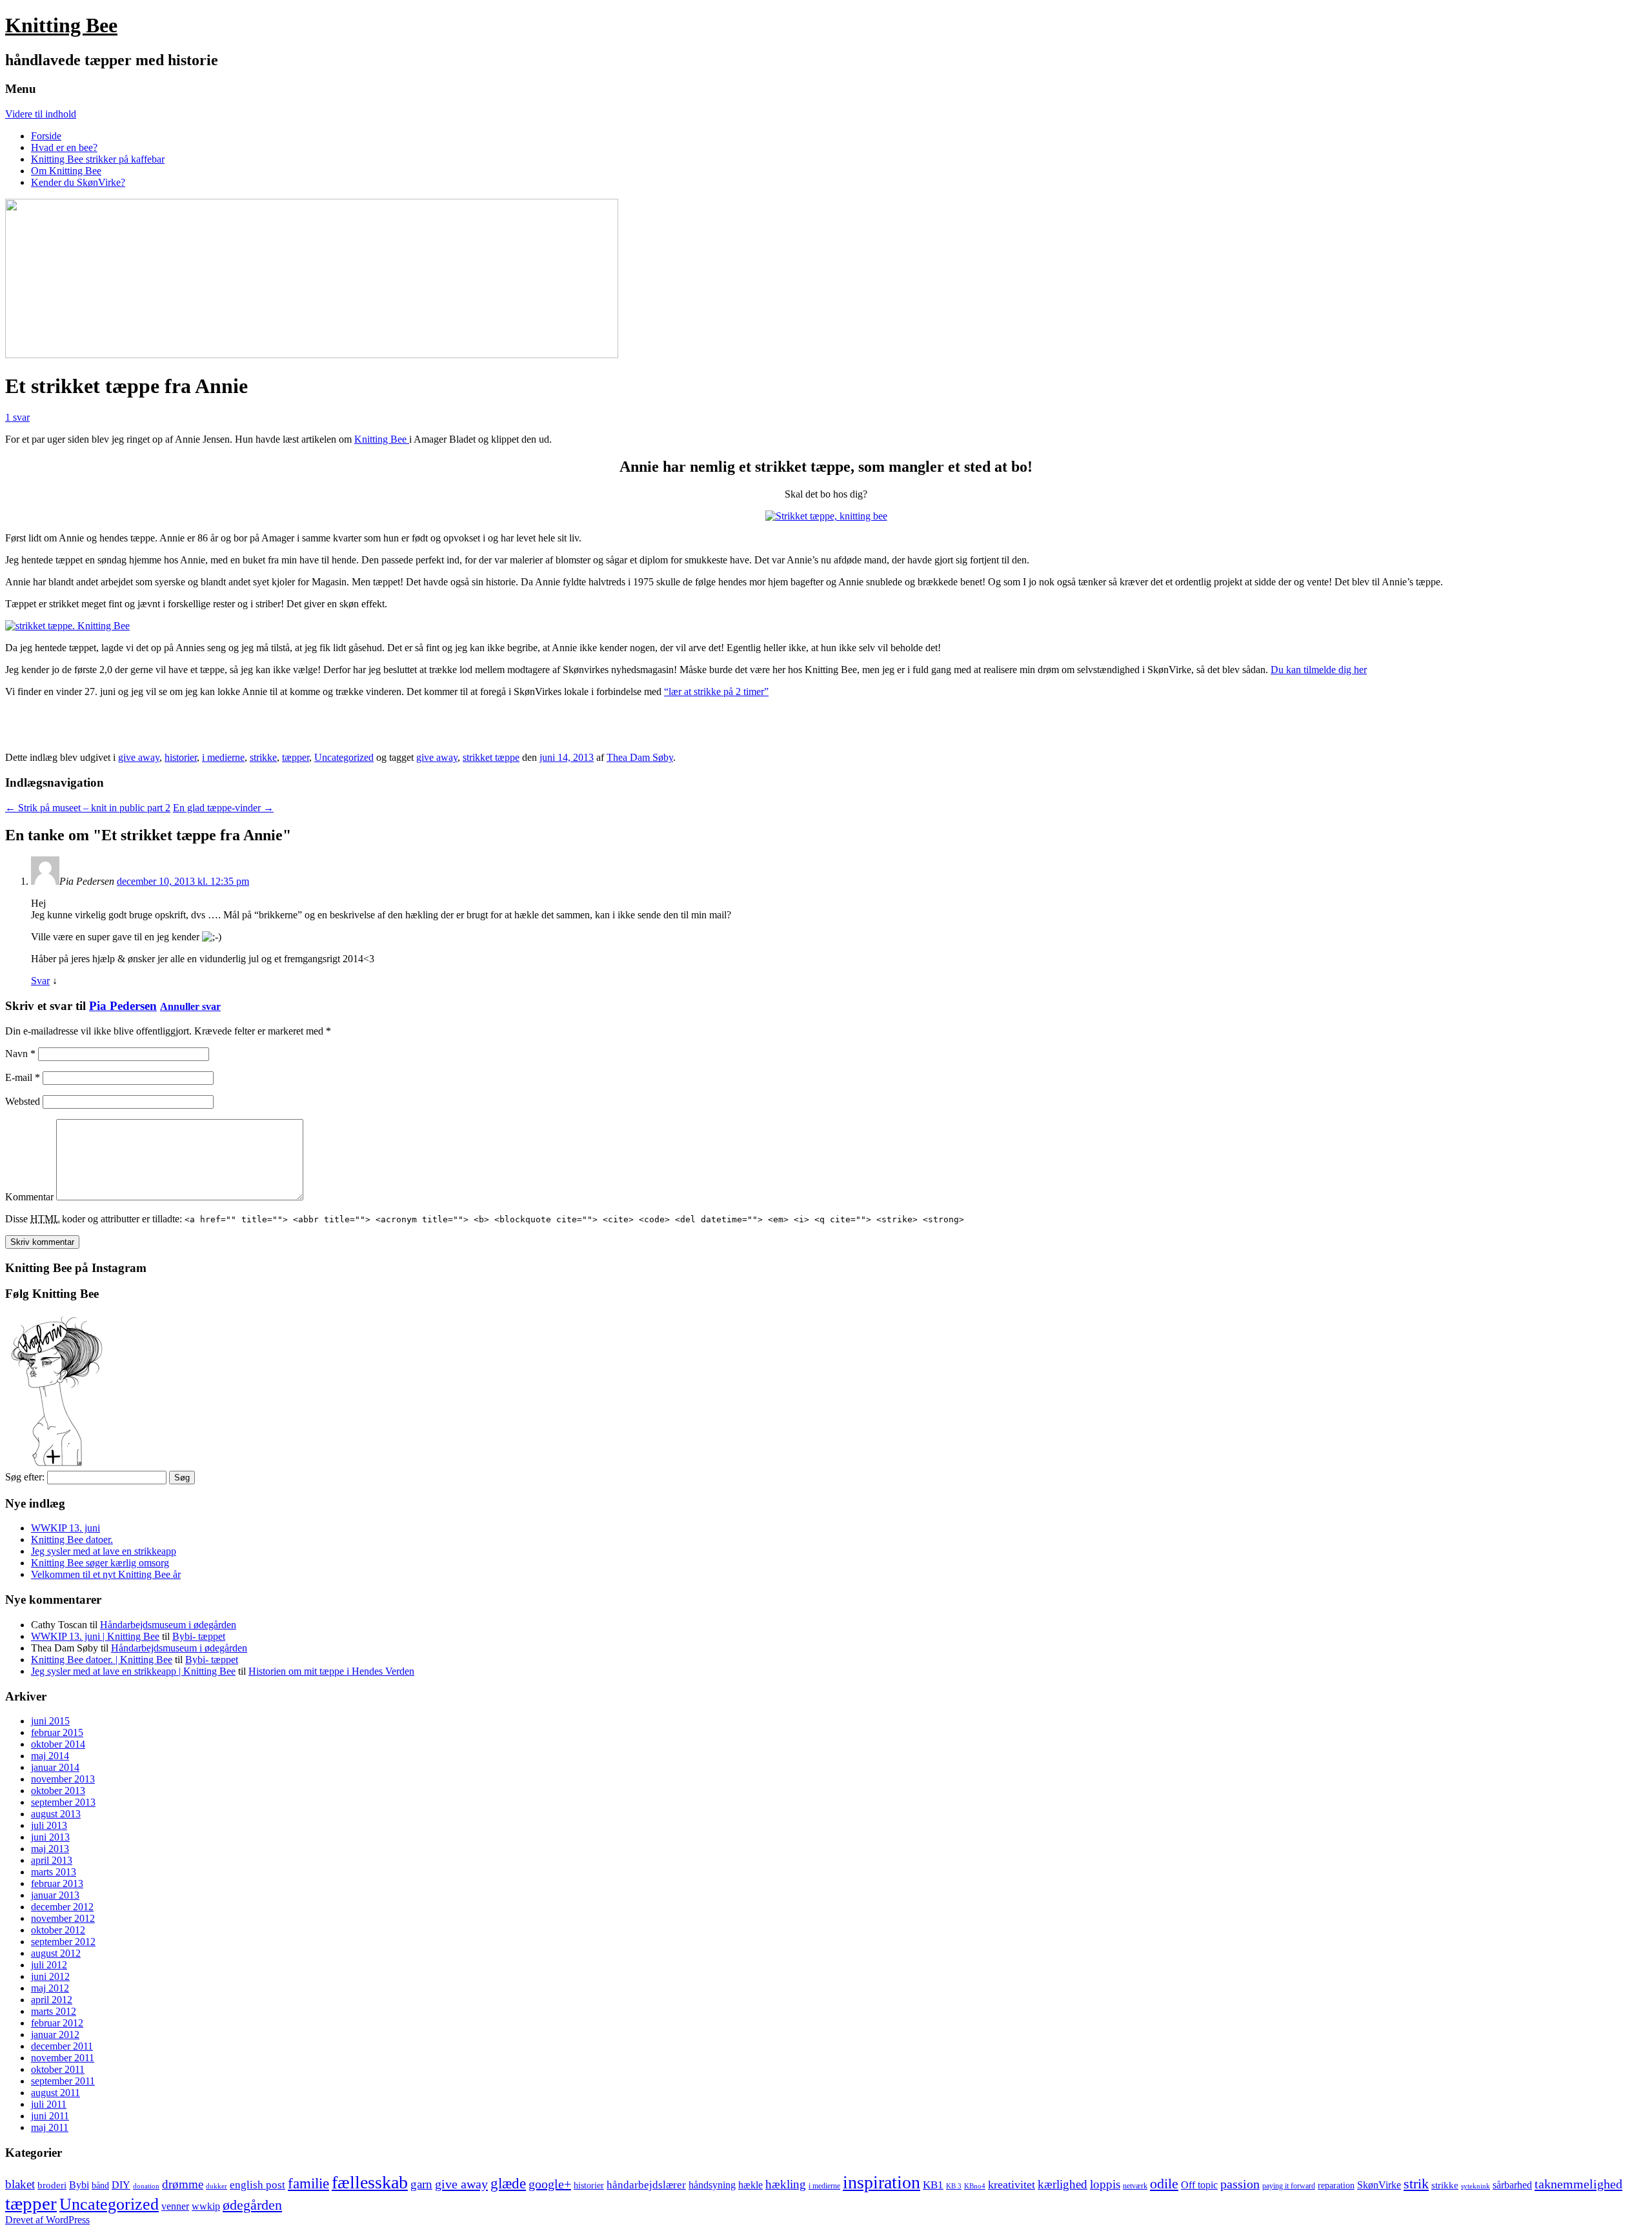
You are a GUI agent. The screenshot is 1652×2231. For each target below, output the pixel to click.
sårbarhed (1512, 2185)
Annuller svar (190, 1006)
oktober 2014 (58, 1744)
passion (1240, 2184)
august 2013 (56, 1814)
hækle (750, 2185)
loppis (1105, 2184)
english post (257, 2185)
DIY (121, 2185)
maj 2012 (50, 1988)
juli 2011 (49, 2104)
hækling (786, 2184)
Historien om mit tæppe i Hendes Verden (331, 1671)
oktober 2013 (58, 1791)
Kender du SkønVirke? (78, 182)
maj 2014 (50, 1756)
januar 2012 (55, 2034)
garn (421, 2184)
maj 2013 (50, 1849)
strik (1416, 2184)
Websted (23, 1101)
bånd (100, 2186)
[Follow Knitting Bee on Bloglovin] (57, 1465)
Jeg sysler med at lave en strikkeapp (104, 1551)
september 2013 (63, 1802)
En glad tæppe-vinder (223, 808)
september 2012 (63, 1942)
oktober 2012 (58, 1930)
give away (139, 757)
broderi (52, 2185)
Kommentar (29, 1197)
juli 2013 (49, 1825)
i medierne (223, 757)
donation (146, 2186)
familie (308, 2184)
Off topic (1199, 2185)
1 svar (17, 417)
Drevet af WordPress (47, 2220)
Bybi (79, 2185)
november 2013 (63, 1779)
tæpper (296, 757)
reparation (1336, 2186)
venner (175, 2206)
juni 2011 (50, 2116)
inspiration (881, 2182)
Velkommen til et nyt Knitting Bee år (106, 1574)
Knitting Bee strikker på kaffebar (98, 159)
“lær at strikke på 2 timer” (716, 692)
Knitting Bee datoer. (72, 1539)
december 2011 (62, 2046)
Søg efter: (25, 1477)
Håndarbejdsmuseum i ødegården (168, 1625)
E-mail (23, 1077)
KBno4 (975, 2186)
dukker (217, 2186)
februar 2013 (57, 1883)
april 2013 (52, 1860)
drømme (183, 2184)
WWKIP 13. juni (65, 1528)
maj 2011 (50, 2127)
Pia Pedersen (123, 1006)
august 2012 (56, 1953)
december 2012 (62, 1907)
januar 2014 (55, 1767)
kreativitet (1012, 2185)
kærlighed (1063, 2184)
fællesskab (370, 2182)
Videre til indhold (41, 114)
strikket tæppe (491, 757)
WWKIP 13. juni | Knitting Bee (95, 1636)
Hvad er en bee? (64, 147)
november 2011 (63, 2058)
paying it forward (1289, 2186)
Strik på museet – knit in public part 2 (88, 808)
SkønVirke (1379, 2185)
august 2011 (55, 2093)
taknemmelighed (1578, 2184)
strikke (263, 757)
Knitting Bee (61, 25)
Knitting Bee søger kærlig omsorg (100, 1563)
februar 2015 (57, 1732)
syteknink (1476, 2186)
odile (1164, 2184)
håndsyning (712, 2185)
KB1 (933, 2185)
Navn (20, 1054)
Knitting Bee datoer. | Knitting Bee (102, 1660)
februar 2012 (57, 2023)
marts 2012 (54, 2011)
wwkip (206, 2206)
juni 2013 (50, 1837)
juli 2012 (49, 1965)
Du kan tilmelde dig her (1319, 670)
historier (181, 757)
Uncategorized (344, 757)
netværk (1135, 2186)
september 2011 (63, 2081)
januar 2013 (55, 1895)
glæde (508, 2183)
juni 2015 (50, 1721)
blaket (20, 2184)
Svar (40, 981)
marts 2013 (54, 1872)
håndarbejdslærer (646, 2185)
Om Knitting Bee (66, 171)
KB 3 (954, 2186)
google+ (550, 2184)
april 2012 (52, 2000)
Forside (46, 136)
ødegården (252, 2205)
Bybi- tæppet (199, 1636)
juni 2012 (50, 1976)
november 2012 (63, 1918)
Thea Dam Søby (640, 757)
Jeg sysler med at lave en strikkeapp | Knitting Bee (133, 1671)
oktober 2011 (58, 2069)
